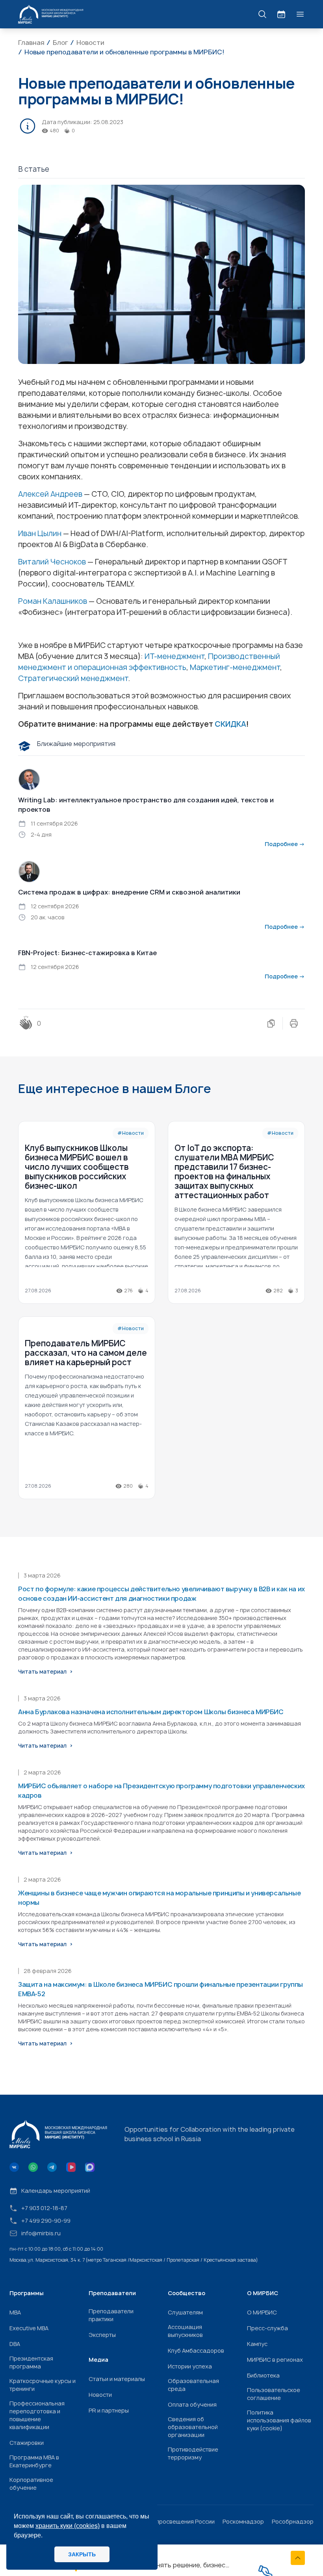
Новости (100, 2395)
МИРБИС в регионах (275, 2360)
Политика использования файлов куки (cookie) (279, 2420)
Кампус (257, 2344)
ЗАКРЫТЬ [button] (82, 2554)
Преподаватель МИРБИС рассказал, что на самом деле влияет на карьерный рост (86, 1353)
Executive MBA (29, 2328)
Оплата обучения (192, 2404)
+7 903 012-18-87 (44, 2208)
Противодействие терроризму (193, 2453)
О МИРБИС (262, 2312)
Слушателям (185, 2312)
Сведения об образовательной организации (193, 2427)
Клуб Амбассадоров (196, 2351)
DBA (15, 2344)
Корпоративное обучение (31, 2484)
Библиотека (263, 2375)
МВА (15, 2312)
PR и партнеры (109, 2410)
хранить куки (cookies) (68, 2526)
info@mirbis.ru (41, 2233)
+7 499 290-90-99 (46, 2221)
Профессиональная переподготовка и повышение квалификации (37, 2415)
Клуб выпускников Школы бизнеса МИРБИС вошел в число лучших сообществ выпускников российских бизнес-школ (77, 1167)
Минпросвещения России (180, 2521)
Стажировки (27, 2443)
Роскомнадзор (243, 2521)
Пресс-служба (267, 2328)
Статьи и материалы (117, 2379)
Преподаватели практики (111, 2315)
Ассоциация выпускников (185, 2331)
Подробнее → (285, 844)
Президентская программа (31, 2362)
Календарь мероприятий (56, 2191)
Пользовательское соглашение (274, 2394)
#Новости (131, 1133)
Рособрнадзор (293, 2521)
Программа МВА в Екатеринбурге (34, 2461)
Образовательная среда (193, 2385)
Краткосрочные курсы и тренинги (43, 2385)
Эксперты (102, 2335)
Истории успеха (190, 2366)
